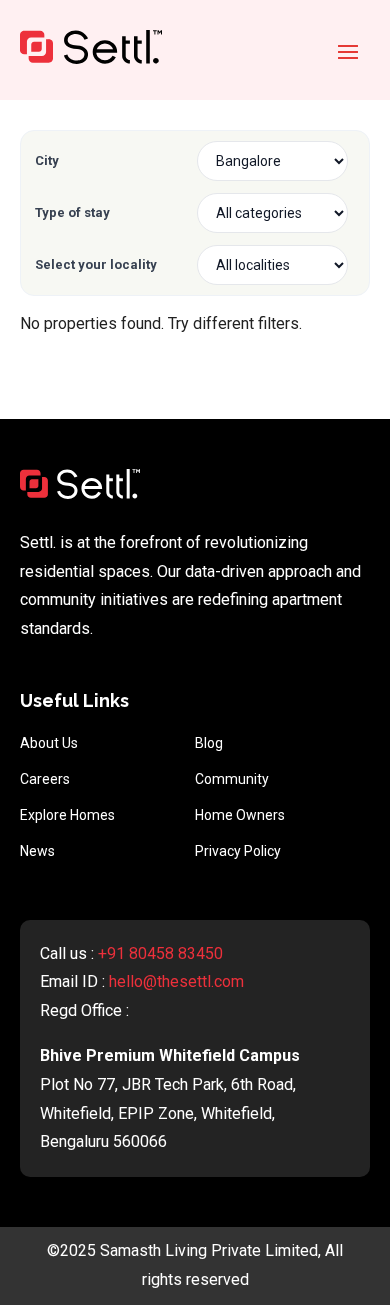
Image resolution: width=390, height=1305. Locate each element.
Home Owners (240, 815)
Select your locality (96, 264)
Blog (209, 743)
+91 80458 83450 (160, 953)
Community (232, 779)
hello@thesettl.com (176, 981)
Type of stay (72, 212)
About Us (49, 743)
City (47, 160)
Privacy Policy (238, 851)
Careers (45, 779)
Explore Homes (67, 815)
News (37, 851)
